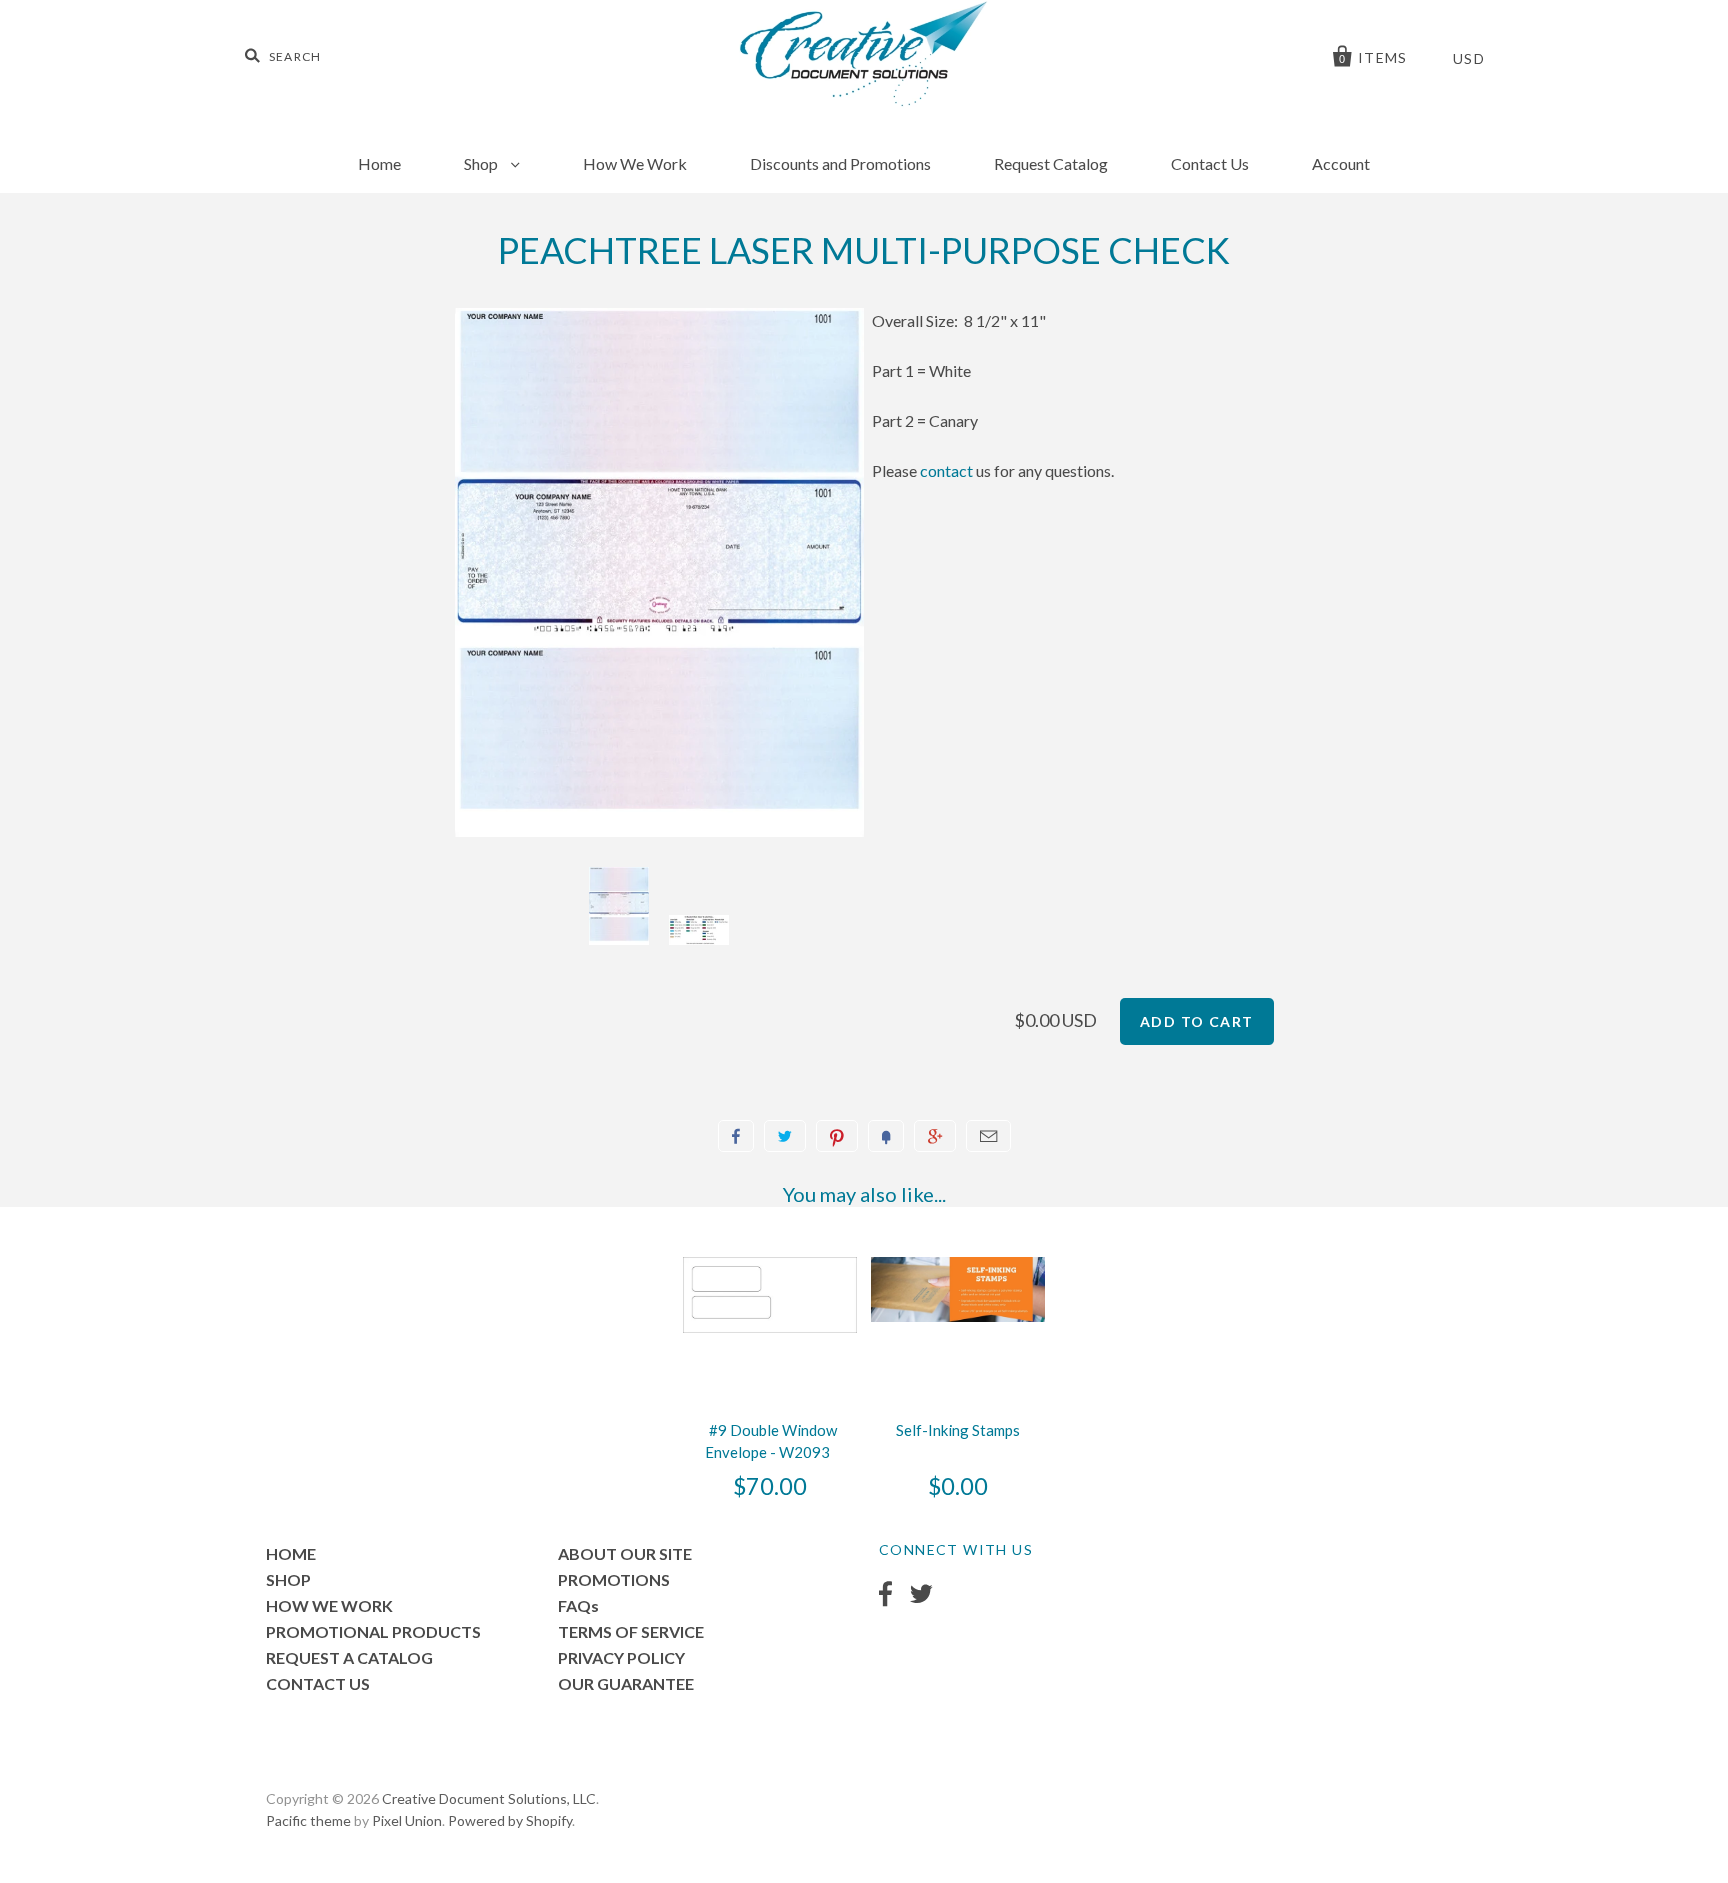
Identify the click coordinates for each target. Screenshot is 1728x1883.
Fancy (886, 1136)
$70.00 (770, 1486)
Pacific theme (308, 1820)
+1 (935, 1136)
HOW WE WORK (329, 1605)
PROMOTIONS (614, 1579)
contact (946, 470)
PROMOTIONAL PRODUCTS (373, 1631)
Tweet (785, 1136)
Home (379, 163)
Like (736, 1136)
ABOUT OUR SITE (625, 1553)
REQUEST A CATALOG (349, 1657)
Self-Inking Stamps (958, 1430)
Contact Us (1210, 163)
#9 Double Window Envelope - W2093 (771, 1441)
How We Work (635, 163)
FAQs (578, 1605)
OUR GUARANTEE (626, 1683)
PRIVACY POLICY (621, 1657)
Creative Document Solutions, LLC (489, 1798)
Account (1341, 163)
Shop (482, 163)
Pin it (837, 1136)
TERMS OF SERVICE (631, 1631)
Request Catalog (1051, 163)
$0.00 (958, 1486)
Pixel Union (407, 1820)
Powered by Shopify (510, 1820)
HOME (291, 1553)
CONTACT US (318, 1683)
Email (988, 1136)
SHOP (288, 1579)
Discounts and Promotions (840, 163)
